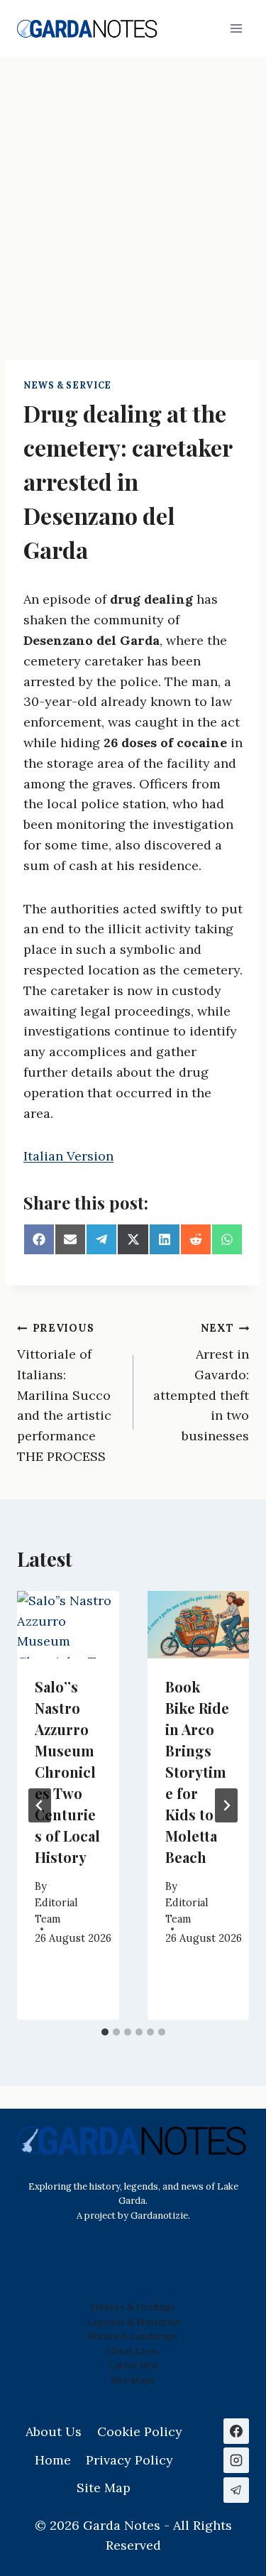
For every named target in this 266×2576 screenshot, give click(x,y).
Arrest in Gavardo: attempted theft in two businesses (201, 1383)
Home (53, 2460)
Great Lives (133, 2351)
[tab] (105, 2032)
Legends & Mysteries (133, 2322)
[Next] (226, 1805)
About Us (54, 2431)
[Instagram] (236, 2460)
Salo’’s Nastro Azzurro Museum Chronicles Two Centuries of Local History (67, 1772)
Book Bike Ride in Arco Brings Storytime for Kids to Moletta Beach (197, 1772)
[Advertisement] (133, 197)
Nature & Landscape (133, 2336)
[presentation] (68, 1625)
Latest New (133, 2365)
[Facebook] (236, 2431)
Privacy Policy (129, 2460)
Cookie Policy (140, 2431)
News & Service (67, 385)
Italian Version (68, 1156)
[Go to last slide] (40, 1805)
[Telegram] (236, 2490)
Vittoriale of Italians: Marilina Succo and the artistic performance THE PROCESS (64, 1393)
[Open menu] (236, 28)
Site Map (131, 2380)
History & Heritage (133, 2307)
